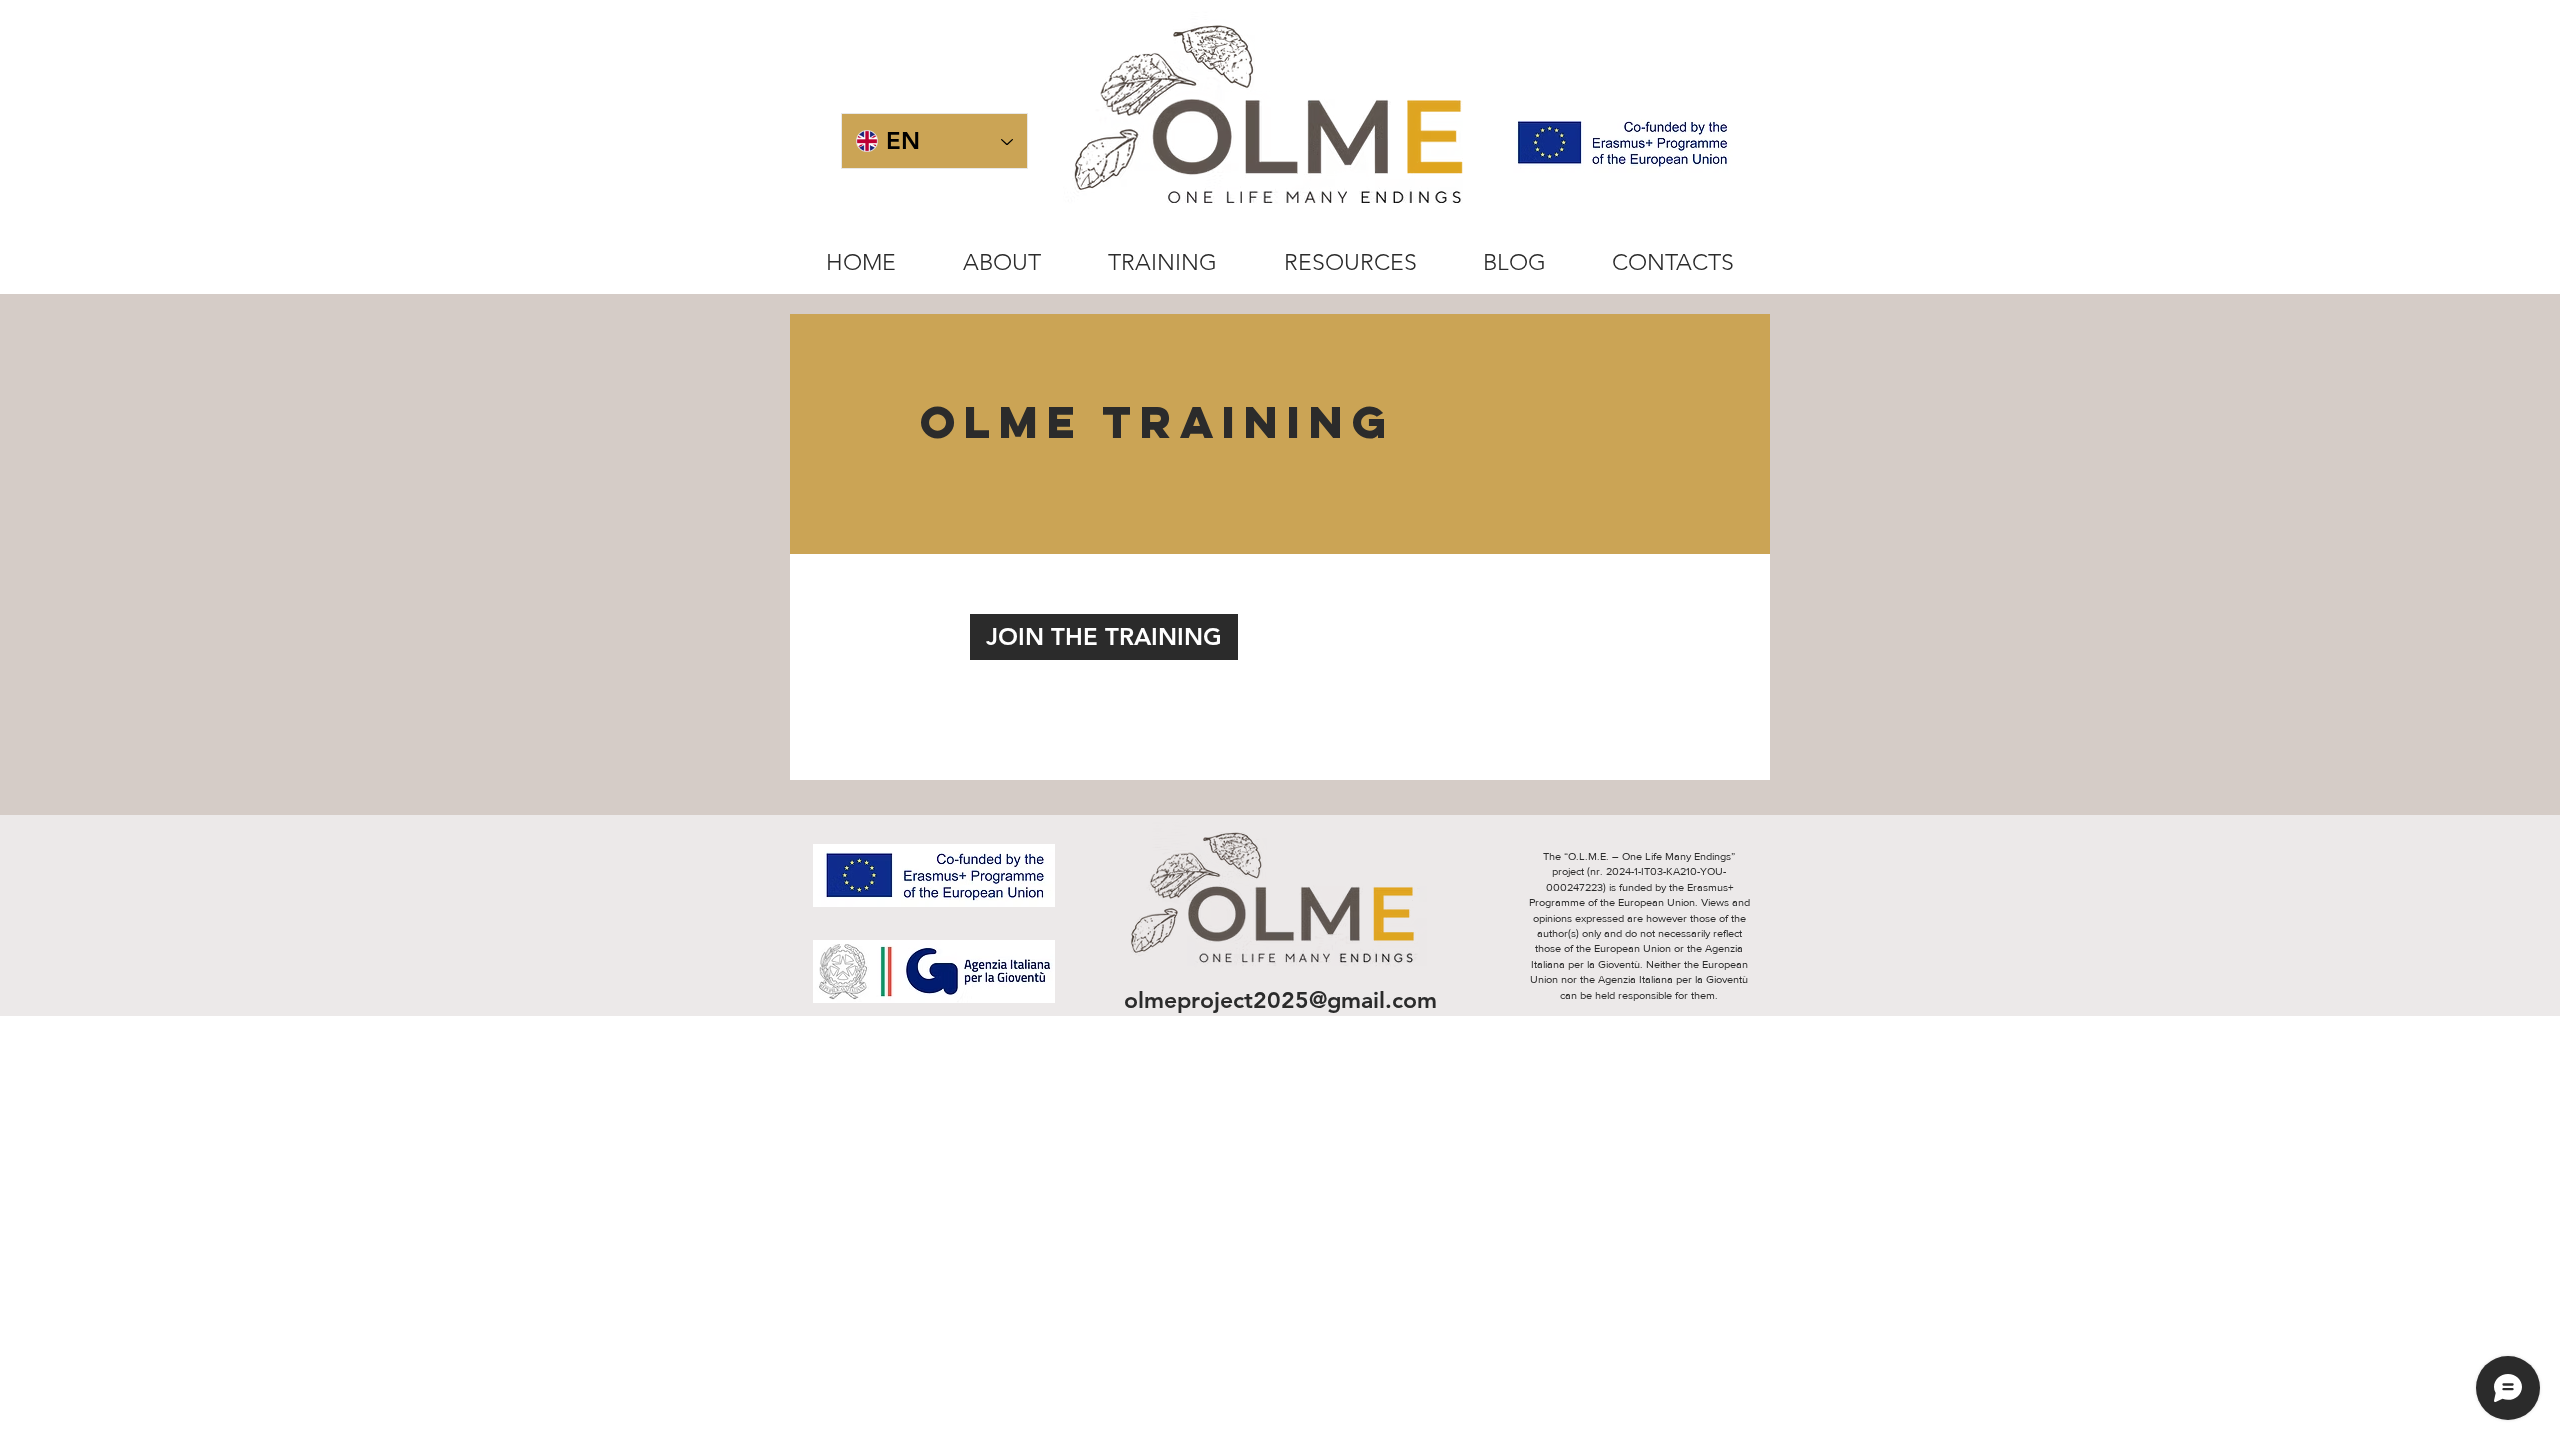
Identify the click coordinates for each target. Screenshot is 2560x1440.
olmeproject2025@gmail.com (1280, 1000)
